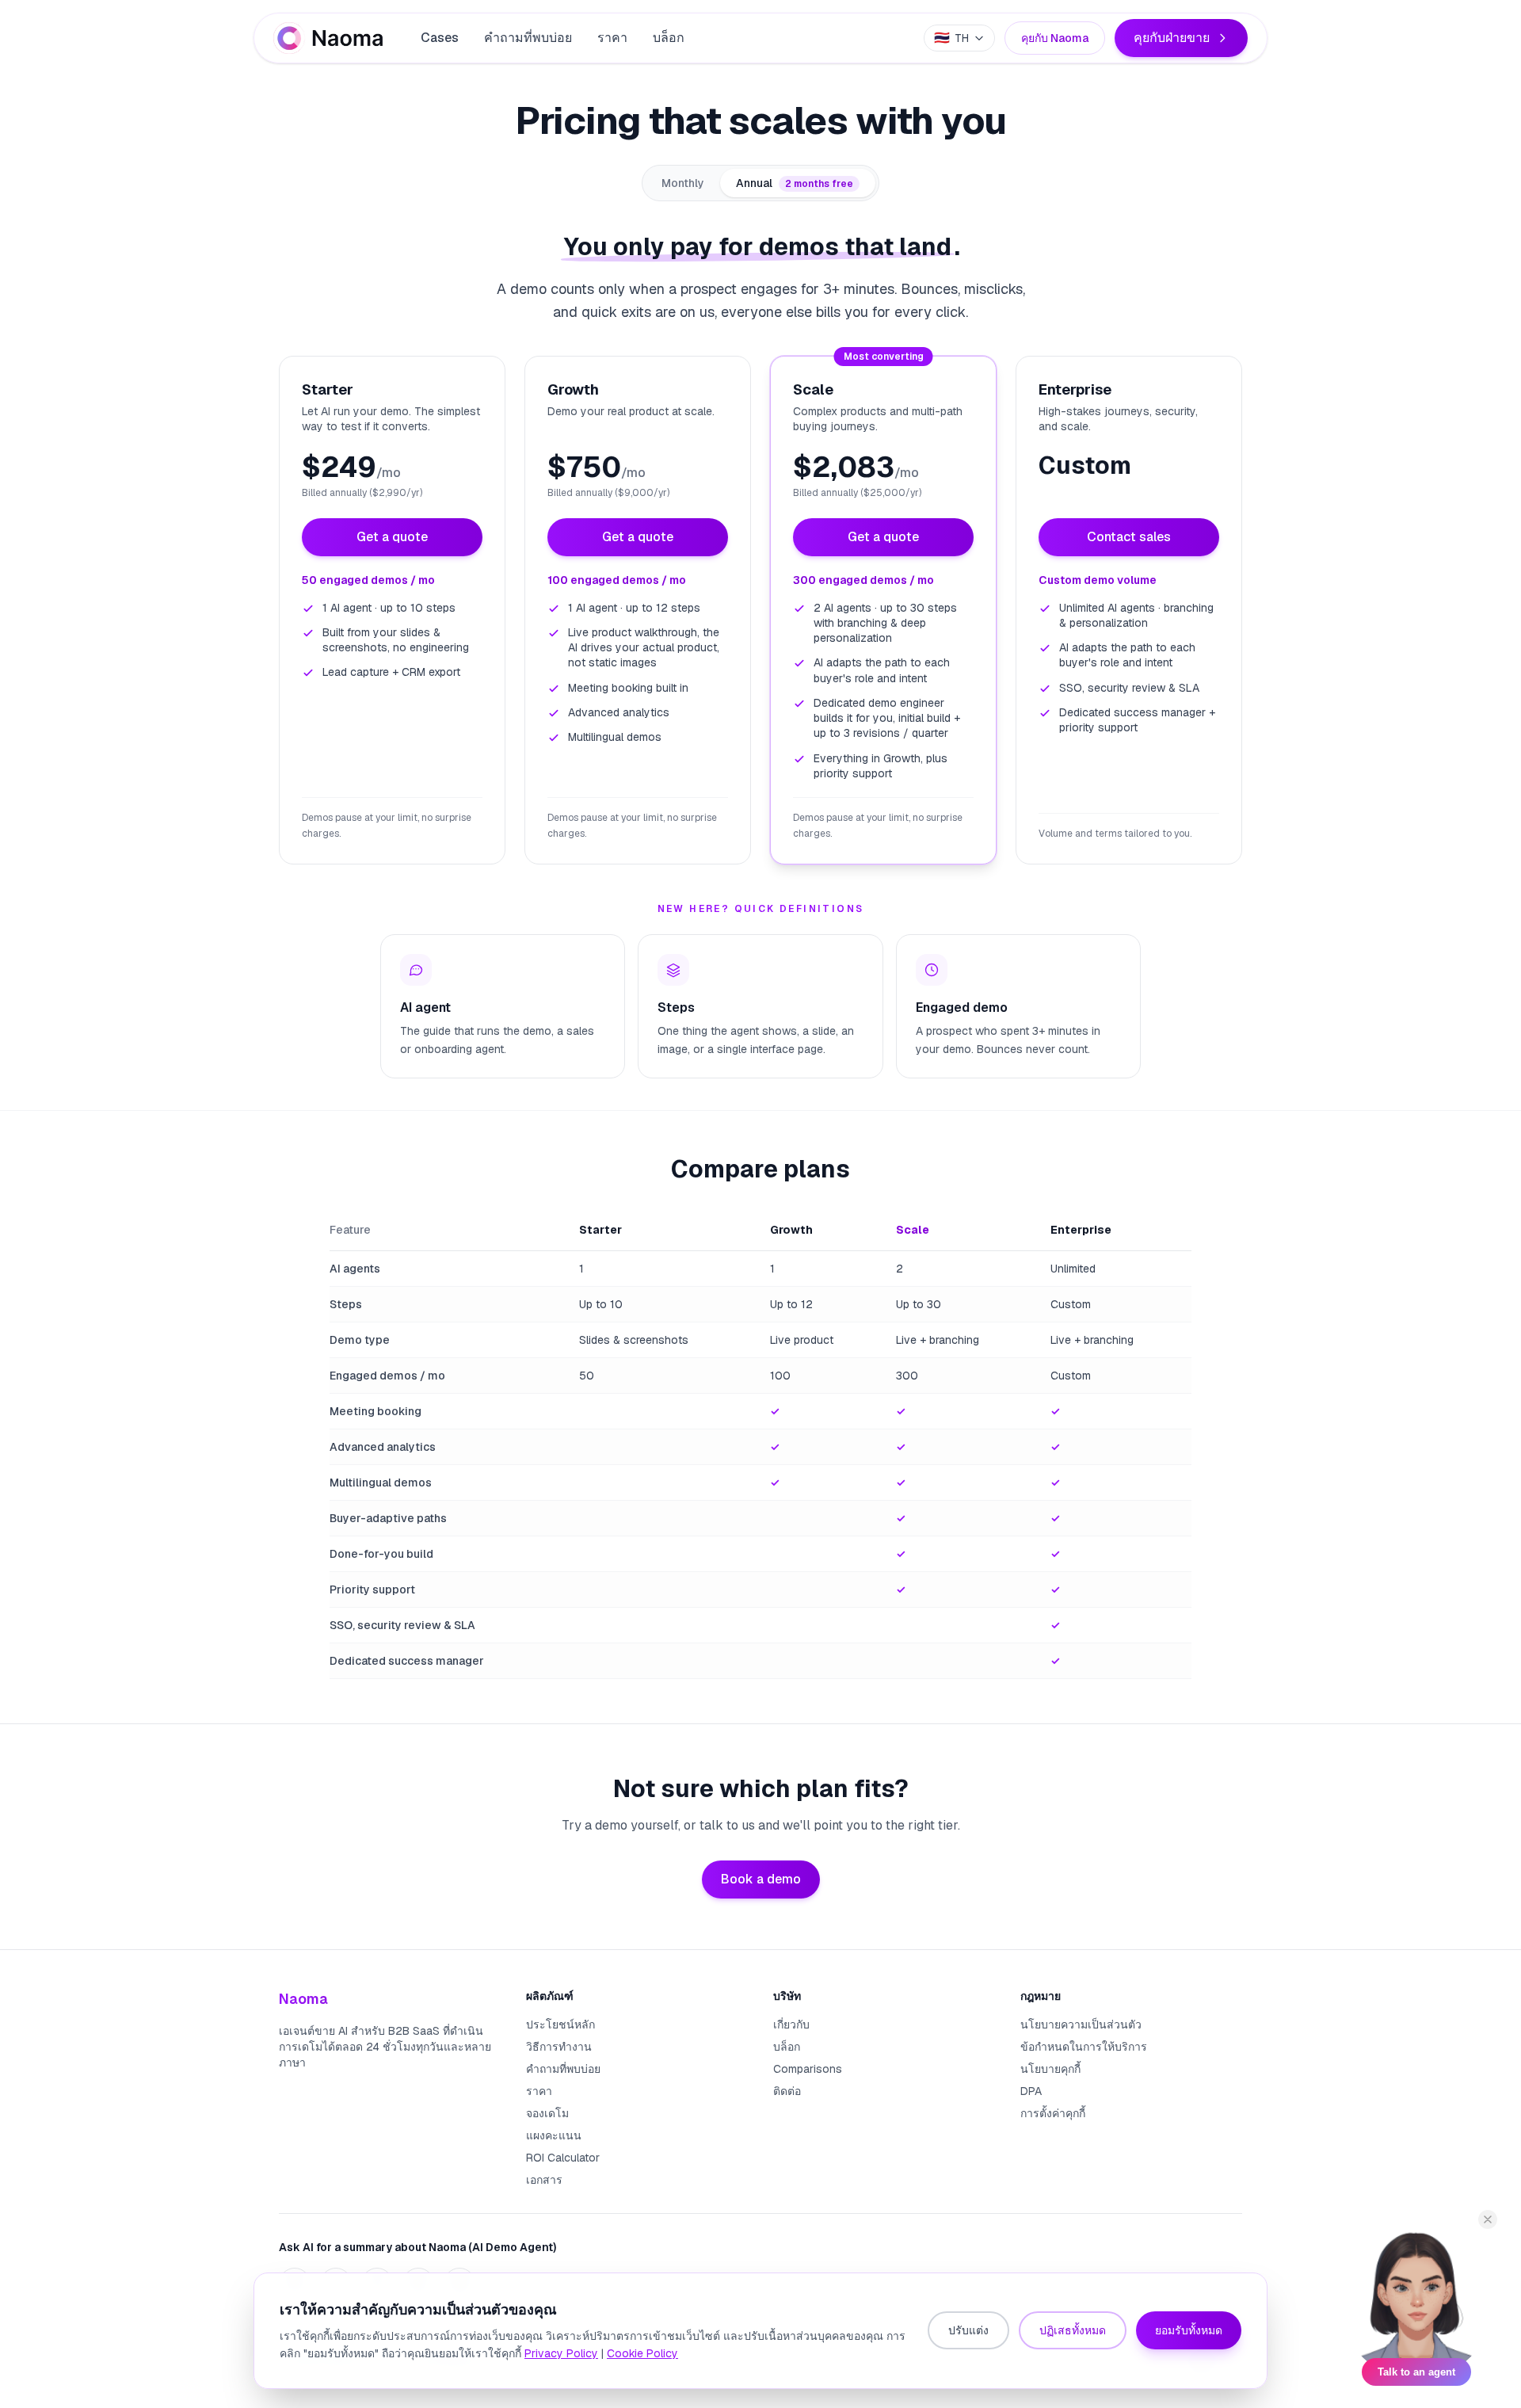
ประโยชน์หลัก (560, 2024)
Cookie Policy (642, 2353)
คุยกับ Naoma (1055, 38)
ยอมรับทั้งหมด (1189, 2330)
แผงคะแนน (554, 2135)
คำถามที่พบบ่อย (528, 38)
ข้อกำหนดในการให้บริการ (1084, 2047)
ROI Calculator (563, 2158)
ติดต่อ (787, 2091)
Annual (795, 183)
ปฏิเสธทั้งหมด (1073, 2330)
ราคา (612, 38)
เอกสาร (544, 2180)
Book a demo (761, 1879)
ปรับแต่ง (968, 2330)
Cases (440, 38)
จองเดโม (547, 2113)
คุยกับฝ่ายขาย (1172, 38)
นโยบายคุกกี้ (1050, 2069)
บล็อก (669, 38)
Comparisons (808, 2069)
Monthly (683, 183)
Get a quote (392, 537)
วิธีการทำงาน (559, 2047)
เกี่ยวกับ (791, 2024)
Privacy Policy (561, 2353)
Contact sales (1129, 537)
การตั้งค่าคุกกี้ (1053, 2113)
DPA (1031, 2091)
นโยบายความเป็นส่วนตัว (1081, 2024)
